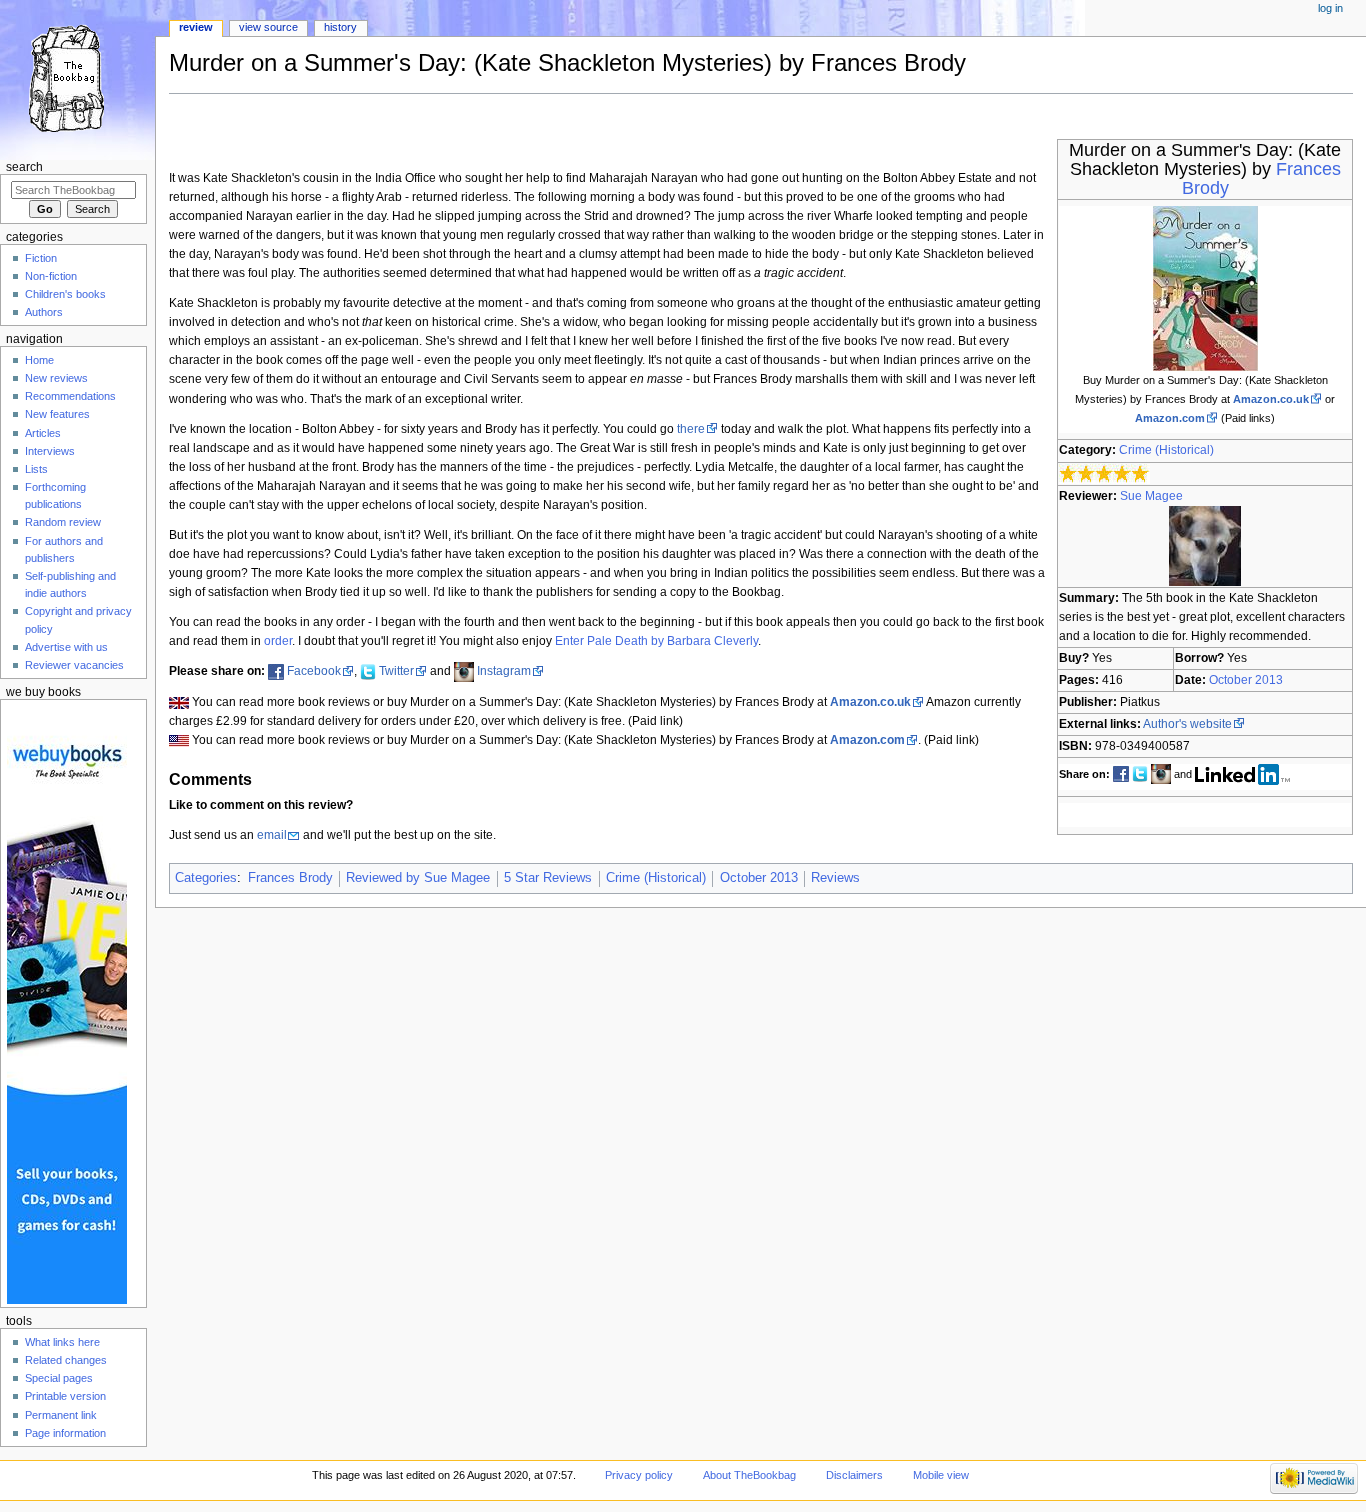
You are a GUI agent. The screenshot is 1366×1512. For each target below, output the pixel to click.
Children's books (65, 294)
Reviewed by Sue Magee (418, 878)
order (278, 641)
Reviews (835, 878)
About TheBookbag (749, 1475)
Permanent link (61, 1415)
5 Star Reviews (548, 878)
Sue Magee (1151, 496)
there (691, 429)
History (340, 27)
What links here (62, 1342)
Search (24, 167)
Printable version (65, 1396)
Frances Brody (290, 878)
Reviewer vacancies (74, 665)
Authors (44, 312)
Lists (36, 469)
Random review (63, 522)
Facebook (314, 671)
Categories (206, 878)
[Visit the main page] (77, 77)
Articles (43, 433)
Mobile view (941, 1475)
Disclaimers (854, 1475)
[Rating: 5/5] (1104, 473)
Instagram (504, 671)
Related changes (66, 1360)
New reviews (56, 378)
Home (39, 360)
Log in (1330, 8)
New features (57, 414)
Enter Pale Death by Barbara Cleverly (656, 641)
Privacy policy (639, 1475)
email (272, 835)
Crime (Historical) (1166, 450)
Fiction (41, 258)
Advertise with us (66, 647)
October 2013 (1246, 680)
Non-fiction (51, 276)
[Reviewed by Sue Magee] (1205, 545)
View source (268, 27)
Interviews (50, 451)
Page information (65, 1433)
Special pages (59, 1378)
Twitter (396, 671)
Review (196, 27)
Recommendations (70, 396)
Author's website (1187, 724)
